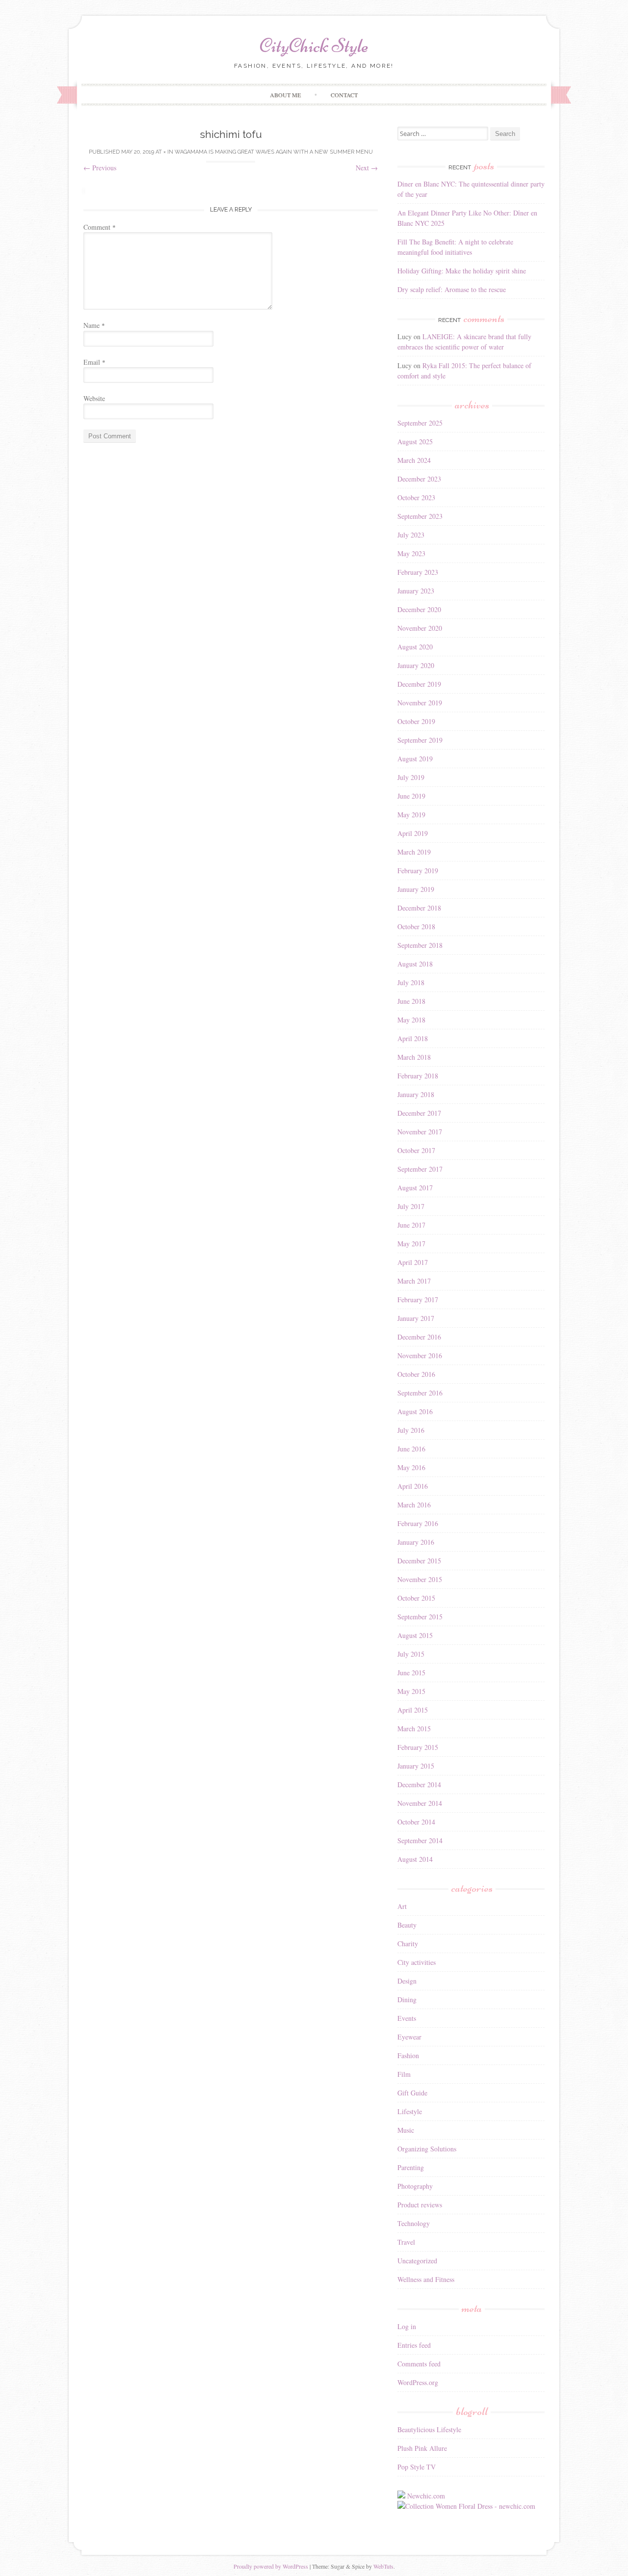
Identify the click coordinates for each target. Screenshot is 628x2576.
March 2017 (414, 1281)
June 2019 (411, 796)
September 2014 (420, 1840)
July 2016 (411, 1430)
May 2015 (411, 1691)
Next (367, 168)
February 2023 (418, 572)
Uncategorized (417, 2261)
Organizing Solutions (427, 2149)
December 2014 (419, 1784)
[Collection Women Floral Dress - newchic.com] (466, 2506)
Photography (415, 2186)
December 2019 (419, 684)
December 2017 (419, 1113)
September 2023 (420, 516)
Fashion (408, 2055)
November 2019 (420, 703)
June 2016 (411, 1449)
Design (407, 1981)
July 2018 (411, 982)
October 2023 (416, 497)
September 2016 (420, 1393)
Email (94, 362)
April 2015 (413, 1710)
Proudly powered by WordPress (271, 2566)
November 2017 (420, 1132)
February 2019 (418, 871)
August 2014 (415, 1859)
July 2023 (411, 535)
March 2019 (414, 852)
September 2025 (420, 423)
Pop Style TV (417, 2467)
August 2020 (415, 647)
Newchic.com (426, 2496)
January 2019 (416, 889)
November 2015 (420, 1579)
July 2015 (411, 1654)
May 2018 (411, 1020)
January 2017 (416, 1318)
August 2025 (415, 442)
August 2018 (415, 964)
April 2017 (413, 1262)
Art (402, 1906)
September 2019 (420, 740)
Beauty (407, 1925)
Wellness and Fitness (426, 2279)
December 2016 (419, 1337)
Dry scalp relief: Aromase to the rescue (452, 289)
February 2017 (418, 1300)
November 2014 (420, 1803)
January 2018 (416, 1094)
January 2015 (416, 1766)
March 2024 (414, 460)
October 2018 (416, 926)
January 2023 (416, 591)
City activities (417, 1962)
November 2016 (420, 1355)
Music (406, 2130)
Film (404, 2074)
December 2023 (419, 479)
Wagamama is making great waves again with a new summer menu (274, 152)
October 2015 (416, 1598)
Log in (407, 2326)
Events (407, 2018)
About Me (285, 95)
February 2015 (418, 1747)
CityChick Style (314, 46)
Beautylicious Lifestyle (429, 2429)
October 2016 (416, 1374)
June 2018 (411, 1001)
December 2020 (419, 609)
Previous (100, 168)
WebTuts (383, 2566)
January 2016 (416, 1542)
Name (94, 325)
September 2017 (420, 1169)
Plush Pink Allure (422, 2448)
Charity (408, 1944)
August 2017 (415, 1188)
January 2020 (416, 665)
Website (94, 398)
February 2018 (418, 1076)
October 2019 (416, 721)
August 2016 (415, 1411)
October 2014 (416, 1822)
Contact (344, 95)
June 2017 (411, 1225)
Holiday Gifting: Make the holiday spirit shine (462, 271)
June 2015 (411, 1673)
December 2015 (419, 1561)
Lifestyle (410, 2111)
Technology (414, 2223)
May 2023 (411, 553)
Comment (100, 227)
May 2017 (411, 1244)
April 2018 (413, 1038)
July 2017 (411, 1206)
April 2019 (413, 833)
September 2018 (420, 945)
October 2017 (416, 1150)
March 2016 (414, 1505)
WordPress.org (418, 2382)
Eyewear (409, 2037)
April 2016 (413, 1486)
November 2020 (420, 628)
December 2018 (419, 908)
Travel (406, 2242)
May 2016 (411, 1467)
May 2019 (411, 815)
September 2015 (420, 1617)
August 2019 (415, 759)
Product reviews (420, 2205)
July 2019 (411, 777)
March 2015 (414, 1729)
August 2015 (415, 1635)
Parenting (411, 2167)
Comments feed (419, 2364)
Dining (407, 1999)
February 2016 (418, 1523)
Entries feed (414, 2345)
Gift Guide (412, 2093)
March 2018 (414, 1057)
